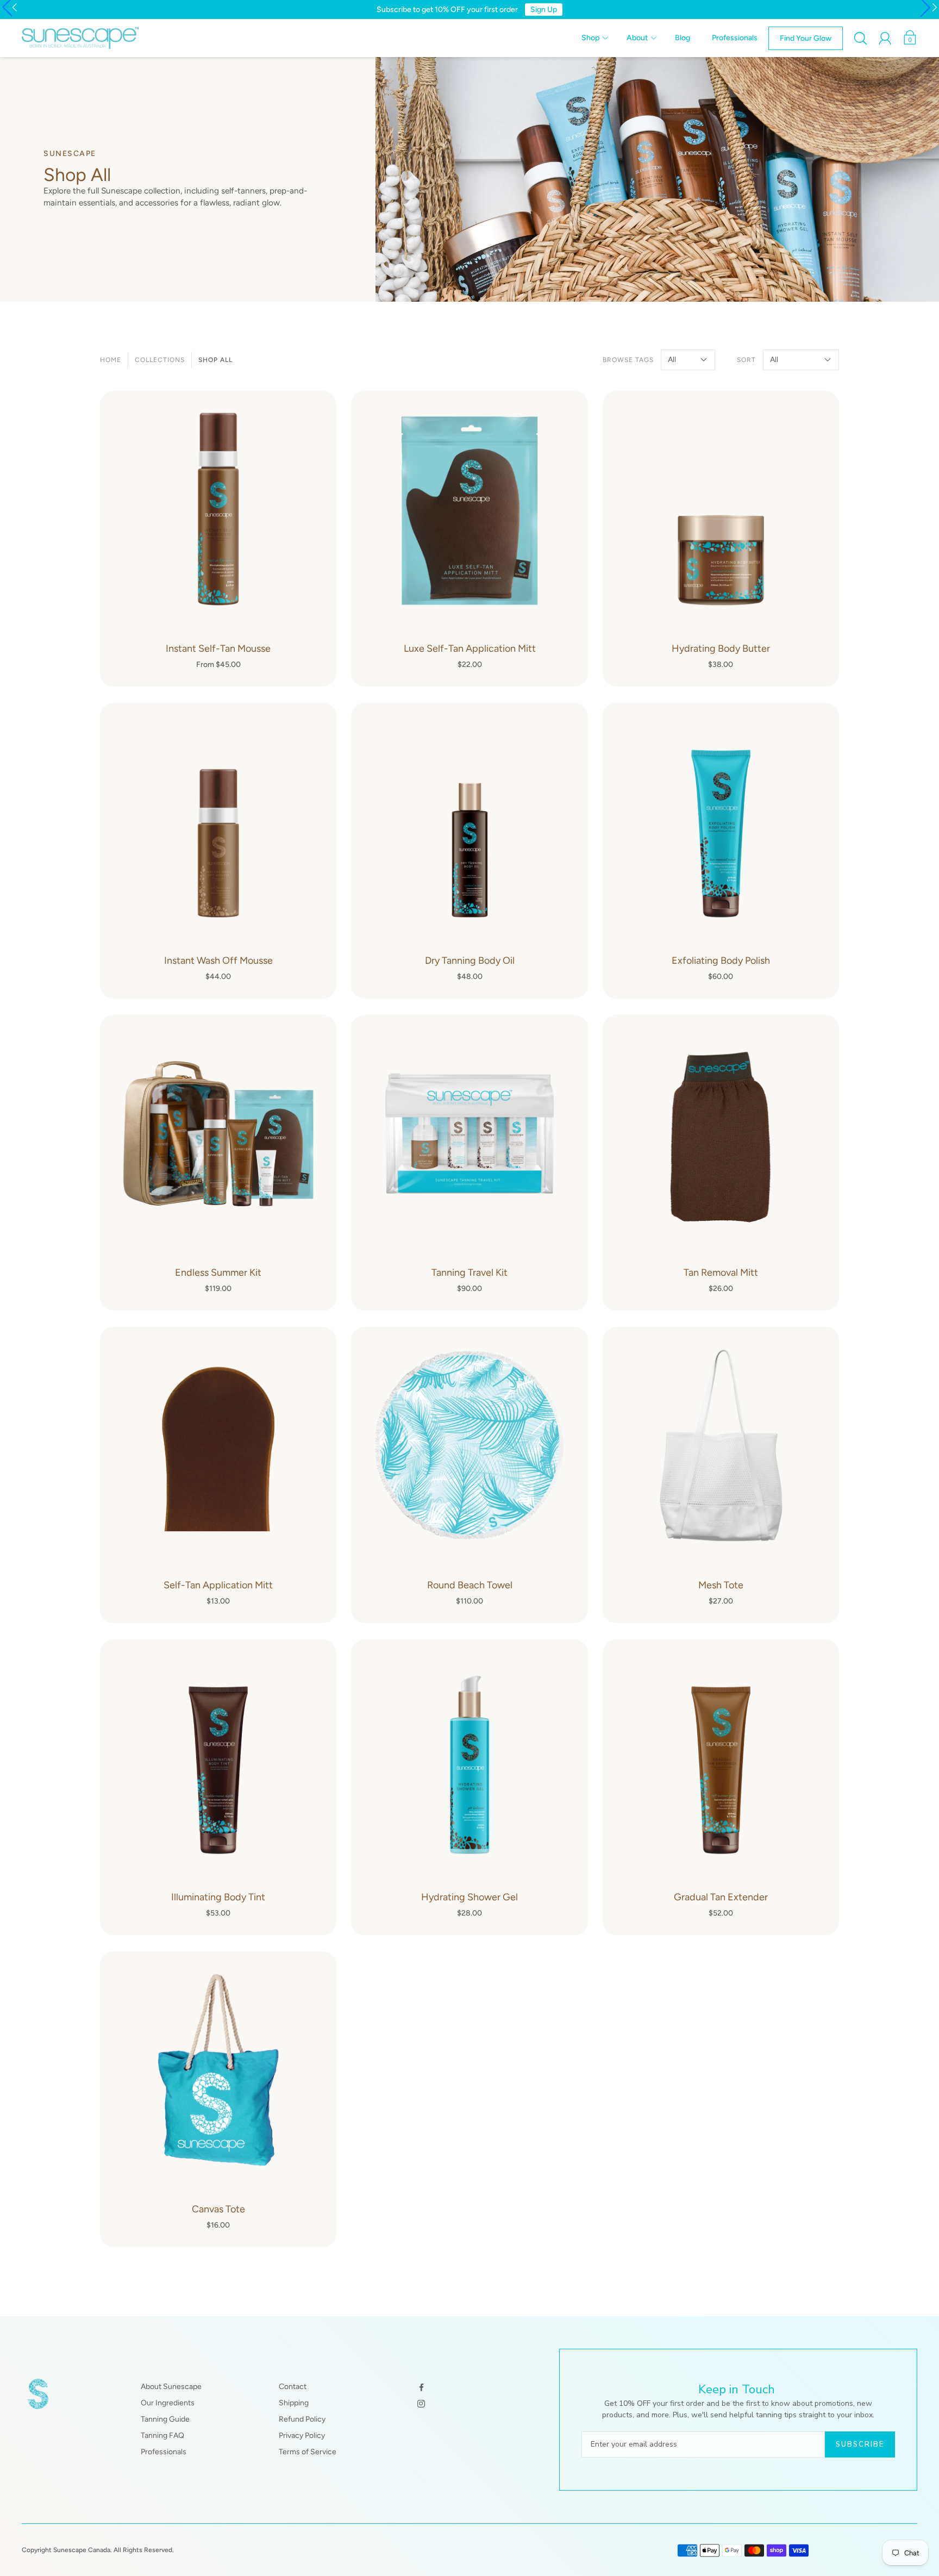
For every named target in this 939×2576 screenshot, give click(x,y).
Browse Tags (628, 360)
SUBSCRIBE (860, 2444)
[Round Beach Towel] (469, 1475)
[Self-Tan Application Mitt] (218, 1475)
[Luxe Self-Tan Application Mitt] (469, 539)
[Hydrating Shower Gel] (469, 1787)
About (637, 38)
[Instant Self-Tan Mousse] (218, 539)
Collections (160, 360)
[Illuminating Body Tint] (218, 1787)
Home (111, 360)
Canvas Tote (218, 2209)
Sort (746, 360)
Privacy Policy (302, 2435)
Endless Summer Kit (218, 1273)
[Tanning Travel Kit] (469, 1163)
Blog (683, 38)
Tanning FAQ (162, 2435)
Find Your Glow (806, 38)
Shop (590, 38)
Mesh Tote (721, 1585)
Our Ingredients (168, 2403)
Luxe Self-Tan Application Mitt (470, 648)
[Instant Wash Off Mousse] (218, 851)
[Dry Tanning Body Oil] (469, 851)
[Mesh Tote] (721, 1475)
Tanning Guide (165, 2419)
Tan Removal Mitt (721, 1273)
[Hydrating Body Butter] (721, 539)
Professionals (735, 38)
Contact (293, 2387)
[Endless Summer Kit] (218, 1163)
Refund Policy (302, 2419)
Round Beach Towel (470, 1585)
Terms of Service (308, 2452)
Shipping (294, 2403)
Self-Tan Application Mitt (218, 1585)
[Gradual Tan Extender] (721, 1787)
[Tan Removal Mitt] (721, 1163)
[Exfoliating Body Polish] (721, 851)
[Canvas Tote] (218, 2099)
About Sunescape (171, 2387)
